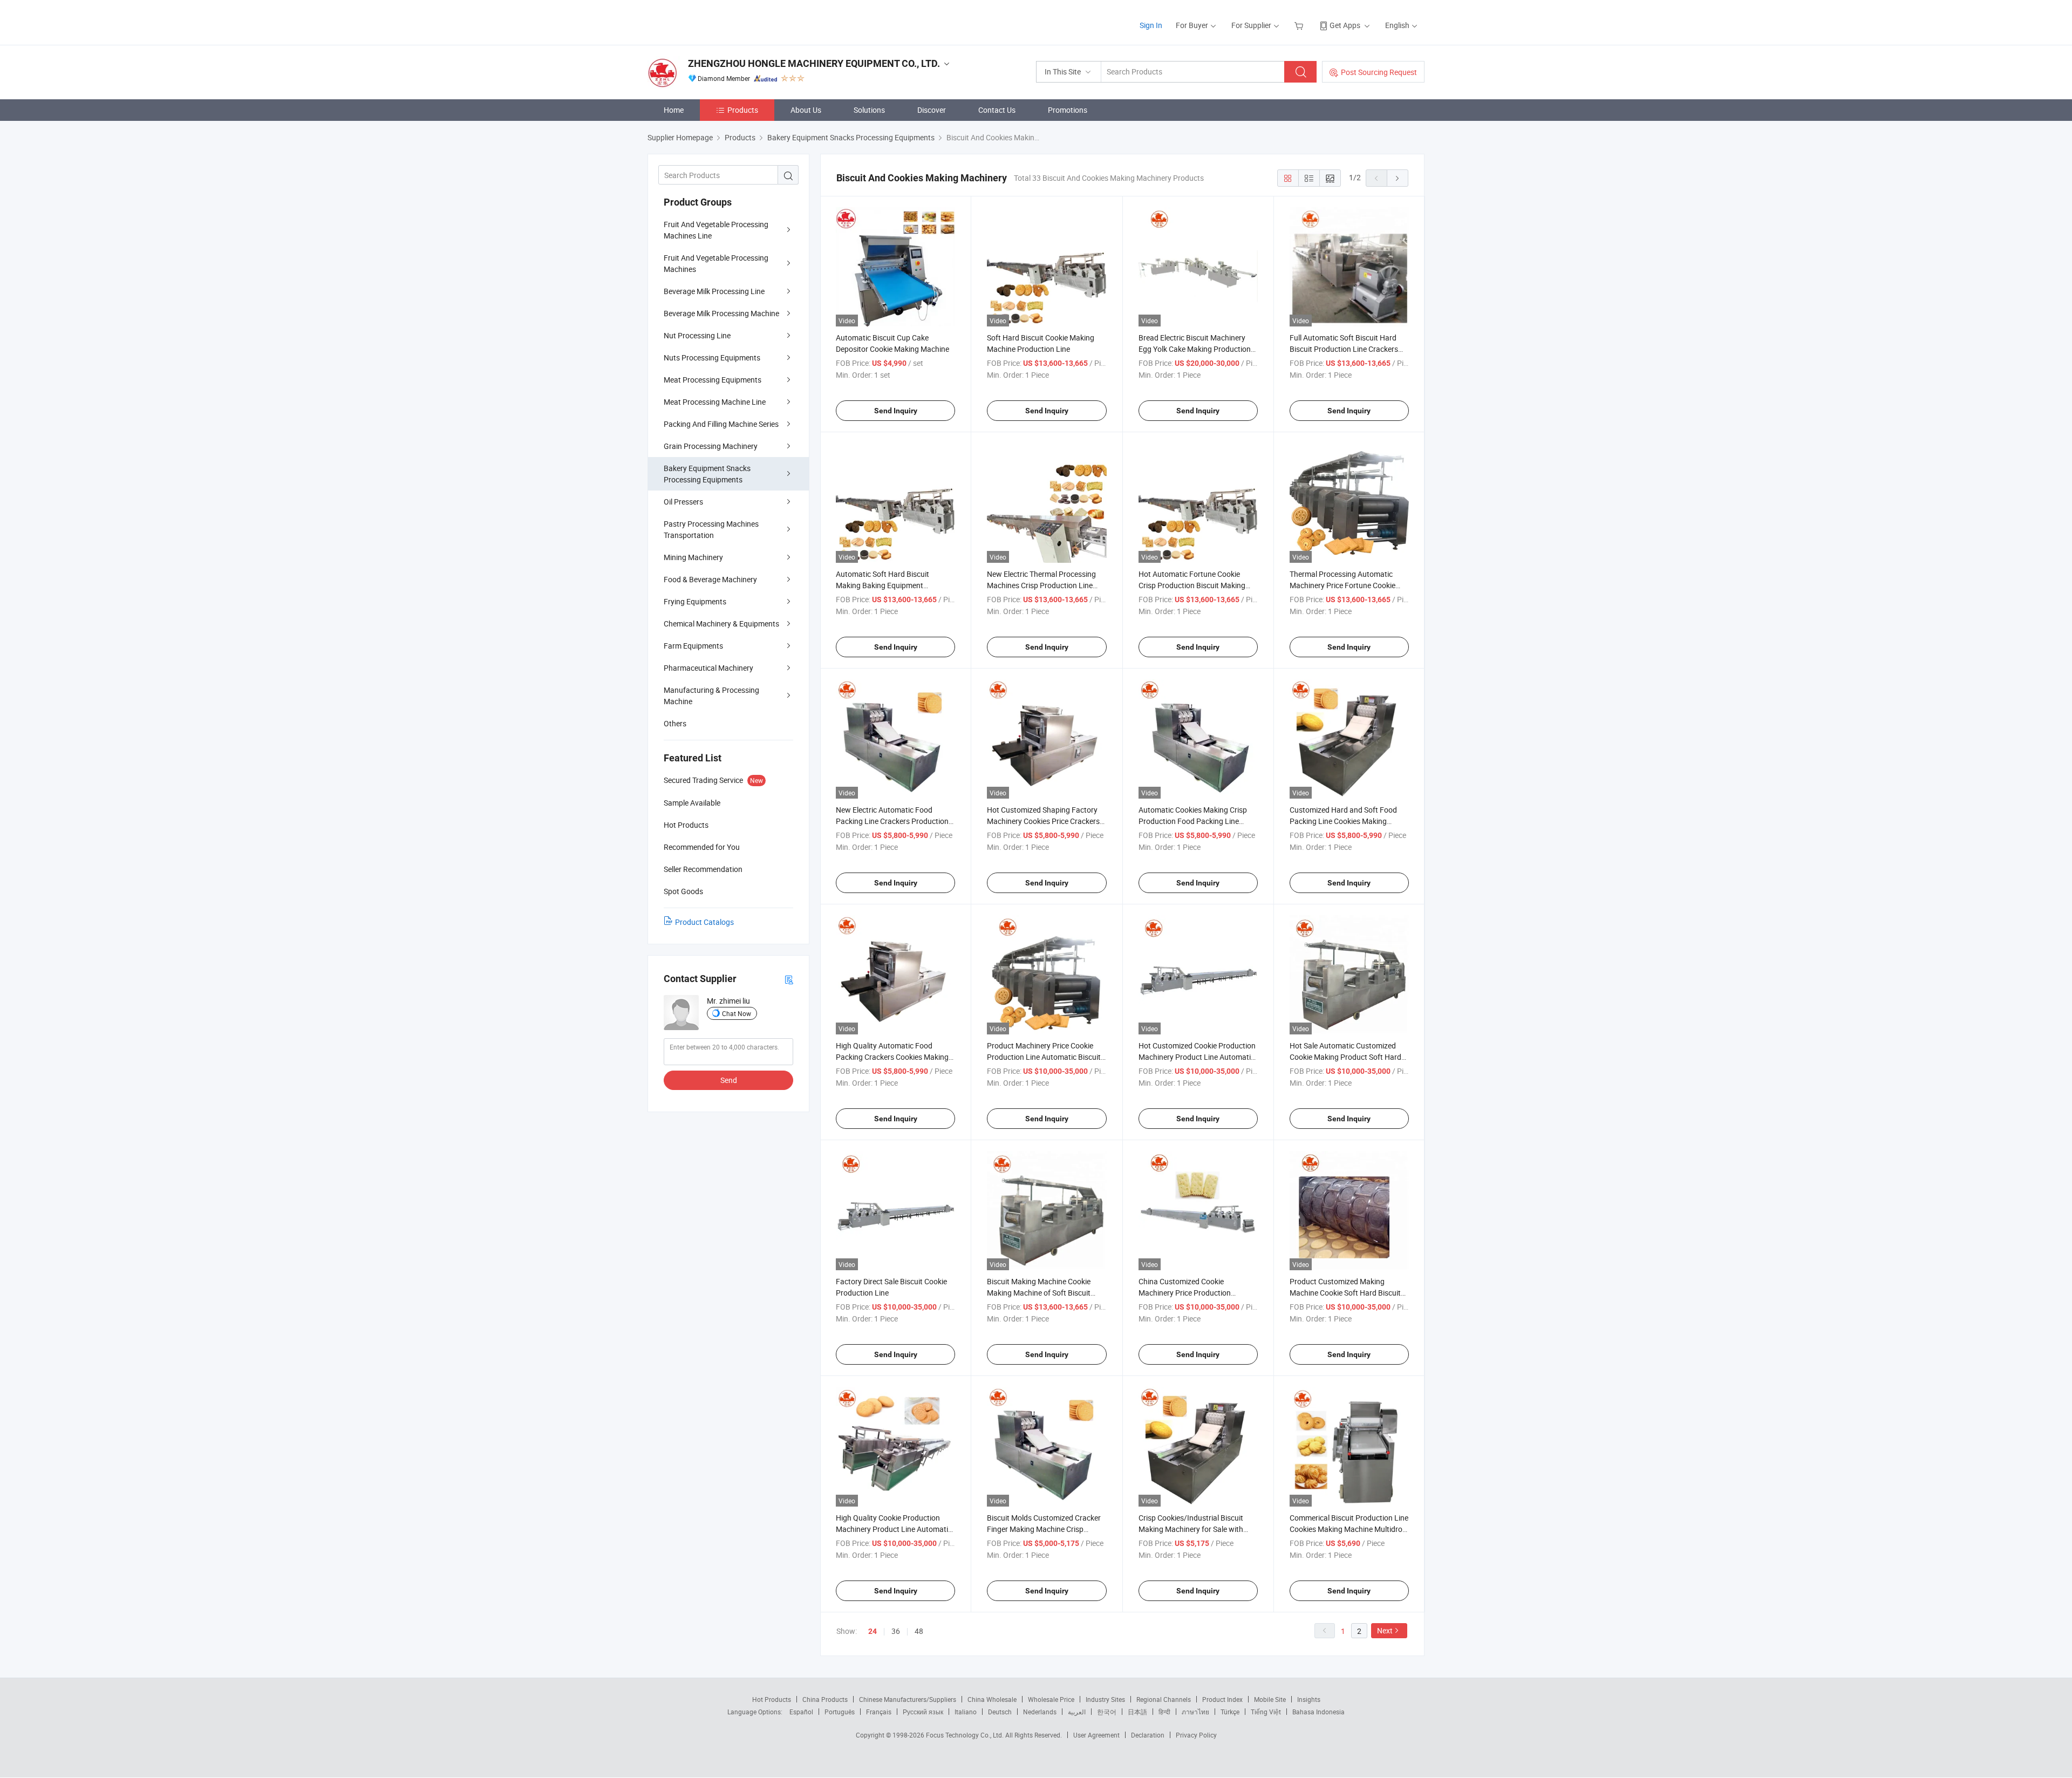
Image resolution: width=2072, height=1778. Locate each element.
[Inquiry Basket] (1300, 25)
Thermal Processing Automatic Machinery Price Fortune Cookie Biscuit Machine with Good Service (1347, 585)
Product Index (1222, 1699)
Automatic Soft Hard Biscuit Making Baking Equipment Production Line (882, 585)
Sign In (1151, 25)
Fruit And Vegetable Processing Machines (716, 263)
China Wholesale (992, 1699)
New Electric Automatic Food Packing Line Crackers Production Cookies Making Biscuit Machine (892, 821)
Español (801, 1712)
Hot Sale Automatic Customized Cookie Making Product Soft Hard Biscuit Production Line (1345, 1057)
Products (743, 110)
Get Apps (1345, 25)
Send (729, 1080)
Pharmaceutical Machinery (708, 668)
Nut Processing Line (697, 335)
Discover (932, 110)
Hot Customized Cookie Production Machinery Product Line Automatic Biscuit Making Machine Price (1197, 1057)
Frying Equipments (695, 601)
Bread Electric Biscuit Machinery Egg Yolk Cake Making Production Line (1195, 349)
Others (675, 723)
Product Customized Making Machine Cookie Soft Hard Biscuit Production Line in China (1345, 1293)
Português (840, 1712)
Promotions (1068, 110)
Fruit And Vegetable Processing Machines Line (716, 230)
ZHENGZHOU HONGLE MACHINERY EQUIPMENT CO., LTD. (814, 63)
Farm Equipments (693, 646)
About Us (806, 110)
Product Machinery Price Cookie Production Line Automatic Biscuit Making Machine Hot (1044, 1057)
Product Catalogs (704, 922)
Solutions (869, 110)
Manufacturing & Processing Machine (711, 696)
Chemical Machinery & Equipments (721, 624)
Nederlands (1040, 1712)
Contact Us (997, 110)
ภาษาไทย (1195, 1712)
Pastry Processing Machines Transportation (711, 529)
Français (879, 1712)
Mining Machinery (693, 557)
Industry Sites (1105, 1699)
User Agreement (1096, 1735)
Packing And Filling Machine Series (721, 424)
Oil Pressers (683, 502)
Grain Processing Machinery (711, 446)
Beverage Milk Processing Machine (721, 313)
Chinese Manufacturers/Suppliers (908, 1699)
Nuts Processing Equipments (712, 357)
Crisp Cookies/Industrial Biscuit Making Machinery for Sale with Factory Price (1191, 1529)
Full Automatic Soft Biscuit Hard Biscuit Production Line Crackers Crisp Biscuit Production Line (1344, 349)
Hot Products (772, 1699)
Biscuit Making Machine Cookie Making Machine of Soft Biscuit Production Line (1039, 1293)
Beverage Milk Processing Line (714, 291)
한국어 (1107, 1712)
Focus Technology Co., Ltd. (966, 1735)
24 (873, 1631)
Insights (1309, 1699)
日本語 (1137, 1712)
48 (919, 1631)
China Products (825, 1699)
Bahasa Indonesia (1318, 1712)
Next (1385, 1630)
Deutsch (1000, 1712)
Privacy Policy (1196, 1735)
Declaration (1148, 1735)
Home (674, 110)
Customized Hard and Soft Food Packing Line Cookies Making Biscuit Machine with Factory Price (1347, 821)
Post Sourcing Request (1379, 72)
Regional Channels (1164, 1699)
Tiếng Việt (1266, 1712)
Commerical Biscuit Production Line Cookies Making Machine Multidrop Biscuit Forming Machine (1349, 1529)
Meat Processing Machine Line (715, 402)
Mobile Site (1270, 1699)
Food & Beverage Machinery (710, 579)
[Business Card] (789, 979)
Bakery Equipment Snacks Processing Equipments (707, 474)
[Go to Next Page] (1398, 178)
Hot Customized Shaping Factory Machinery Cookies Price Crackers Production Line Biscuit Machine (1043, 821)
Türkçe (1230, 1712)
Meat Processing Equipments (713, 380)
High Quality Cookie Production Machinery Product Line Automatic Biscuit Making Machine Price (894, 1529)
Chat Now (737, 1013)
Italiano (966, 1712)
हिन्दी (1164, 1712)
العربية (1077, 1712)
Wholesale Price (1051, 1699)
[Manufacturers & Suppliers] (717, 21)
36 (896, 1631)
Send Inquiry (896, 411)
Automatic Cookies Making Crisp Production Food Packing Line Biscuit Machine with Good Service (1196, 821)
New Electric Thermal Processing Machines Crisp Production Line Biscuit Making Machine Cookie (1041, 585)
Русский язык (923, 1712)
